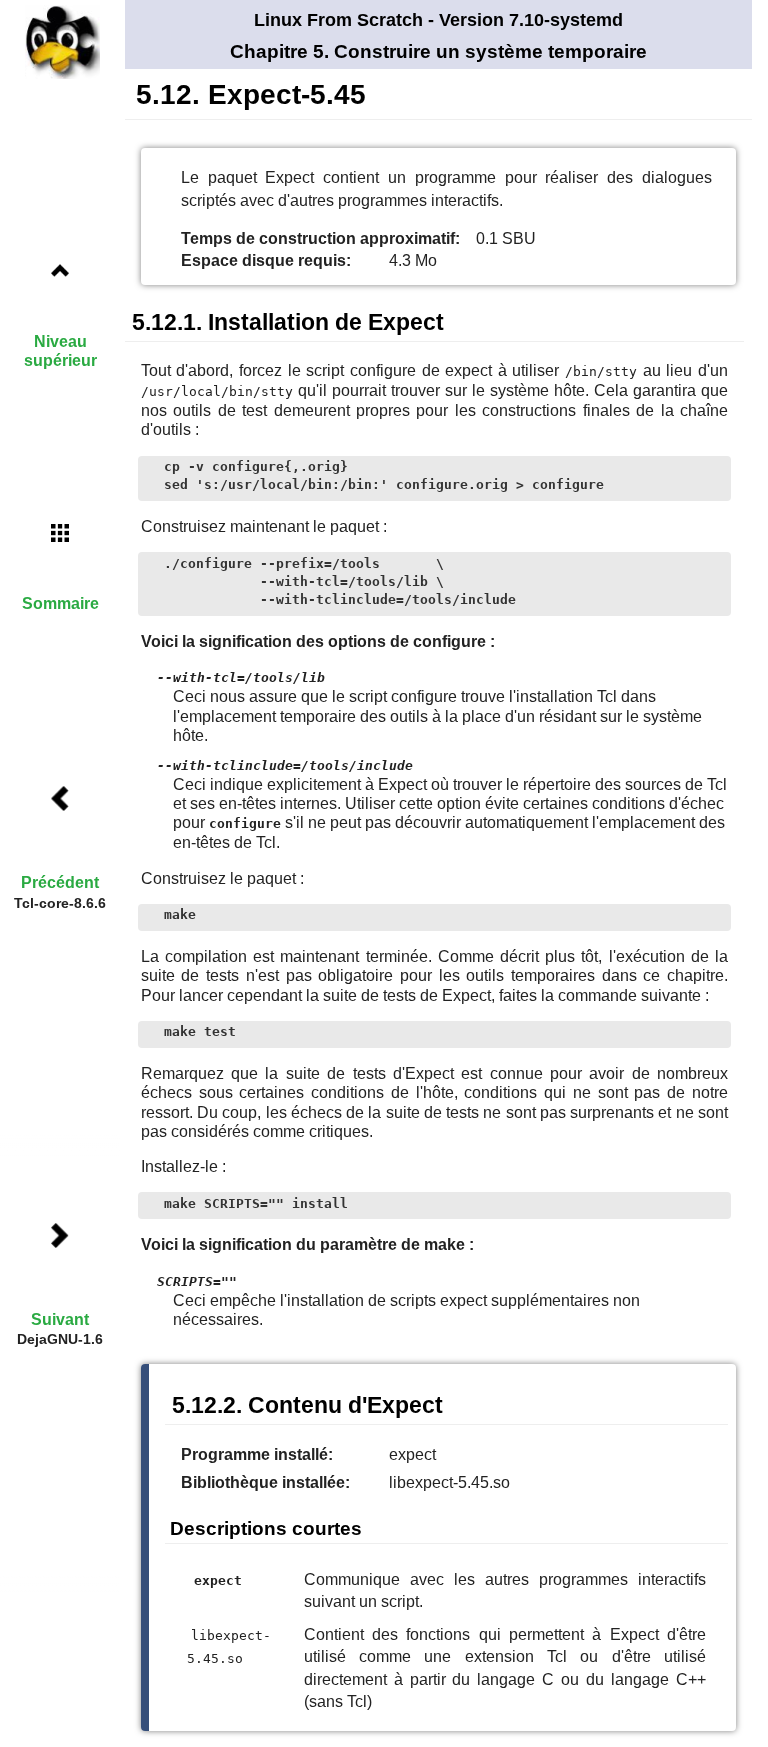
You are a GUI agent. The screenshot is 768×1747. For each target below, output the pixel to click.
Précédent (60, 882)
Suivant (60, 1319)
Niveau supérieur (60, 351)
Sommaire (60, 603)
